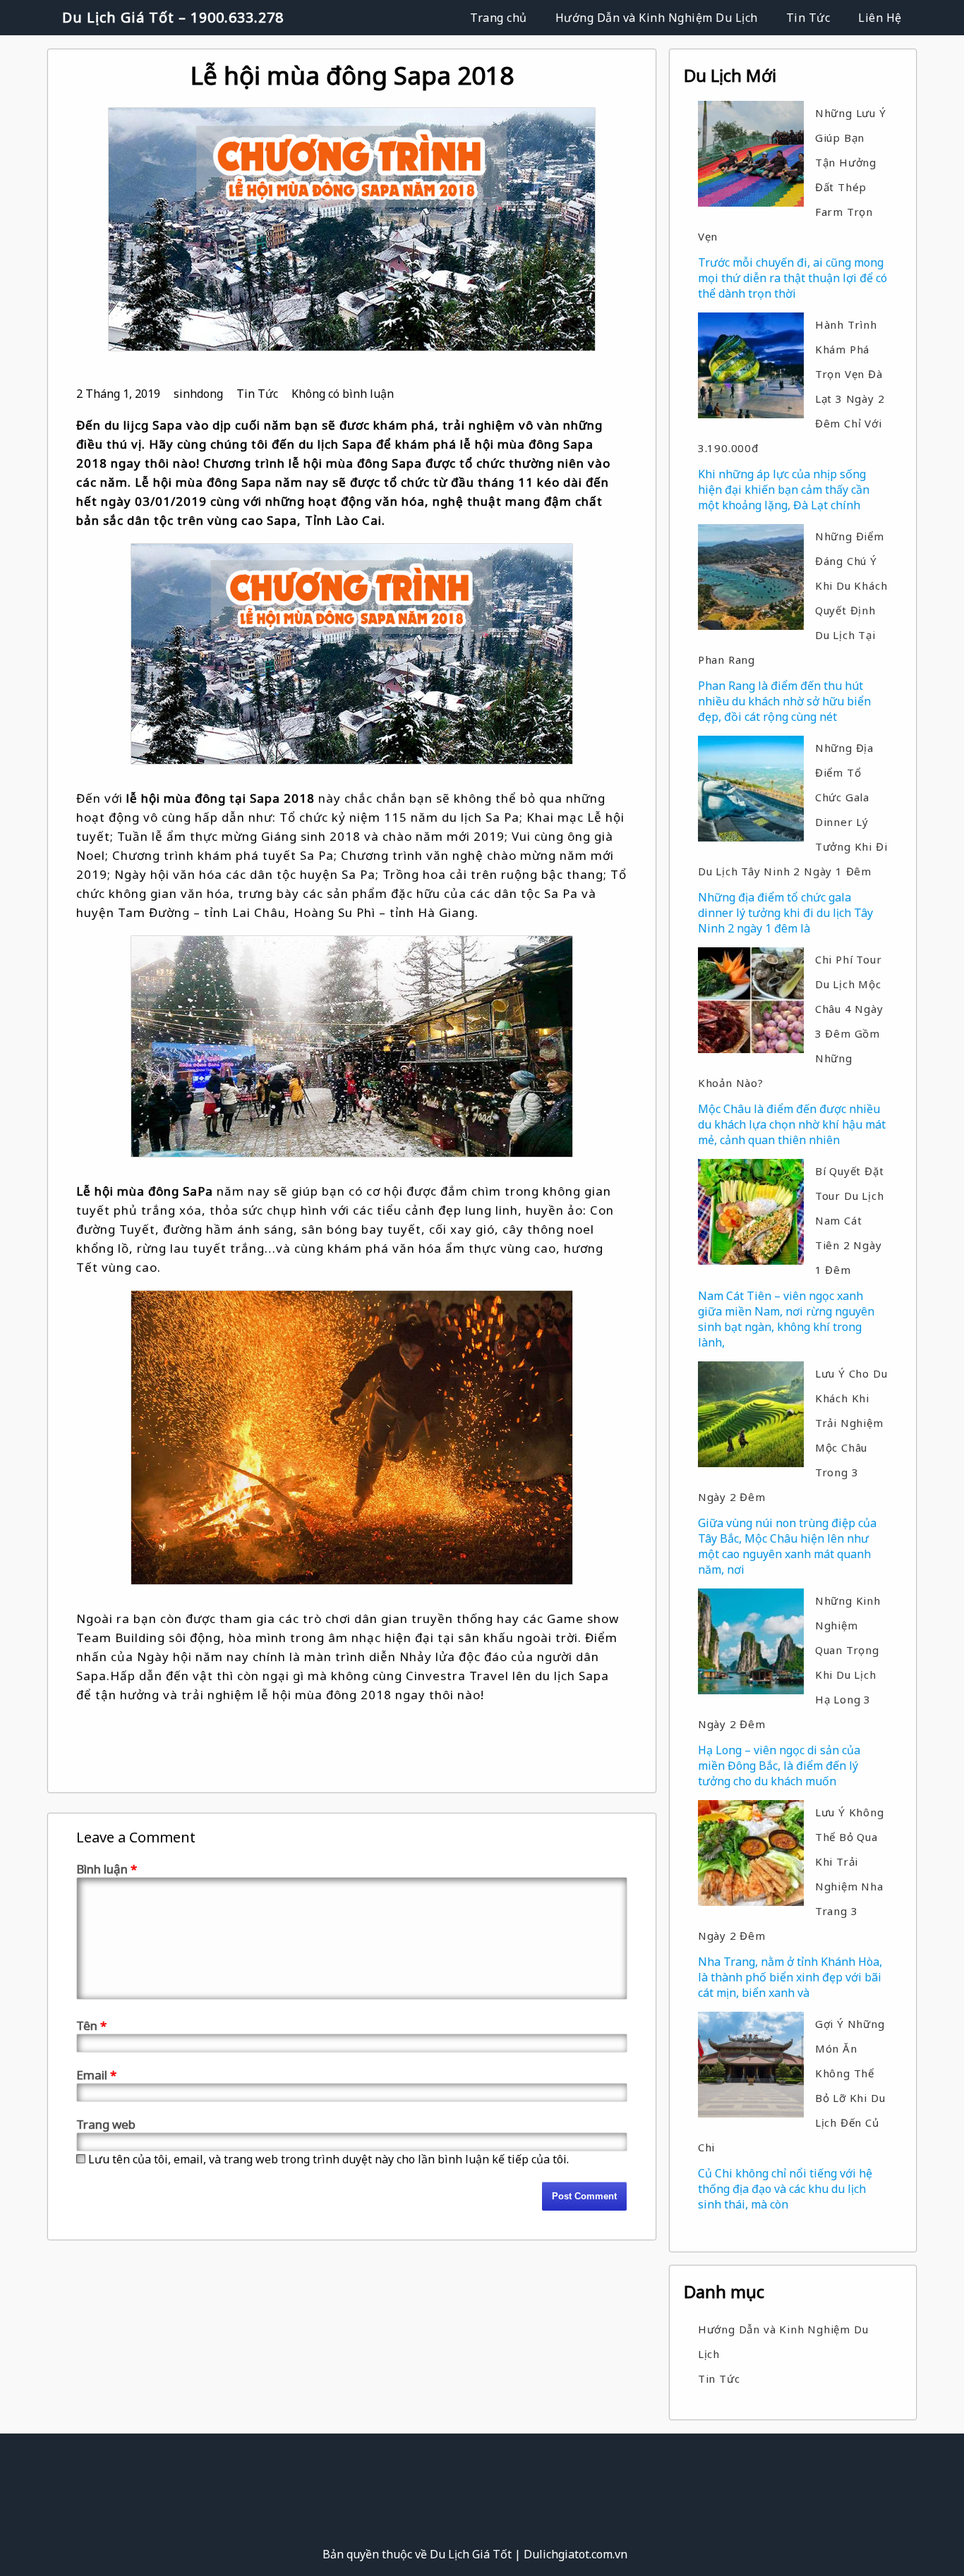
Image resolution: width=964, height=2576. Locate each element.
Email (96, 2075)
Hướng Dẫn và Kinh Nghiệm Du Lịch (657, 18)
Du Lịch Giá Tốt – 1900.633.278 (173, 17)
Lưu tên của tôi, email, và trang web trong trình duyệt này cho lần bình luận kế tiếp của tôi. (329, 2159)
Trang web (106, 2124)
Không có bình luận (343, 394)
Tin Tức (808, 18)
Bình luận (107, 1869)
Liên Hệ (880, 18)
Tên (91, 2025)
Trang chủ (499, 18)
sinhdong (198, 394)
